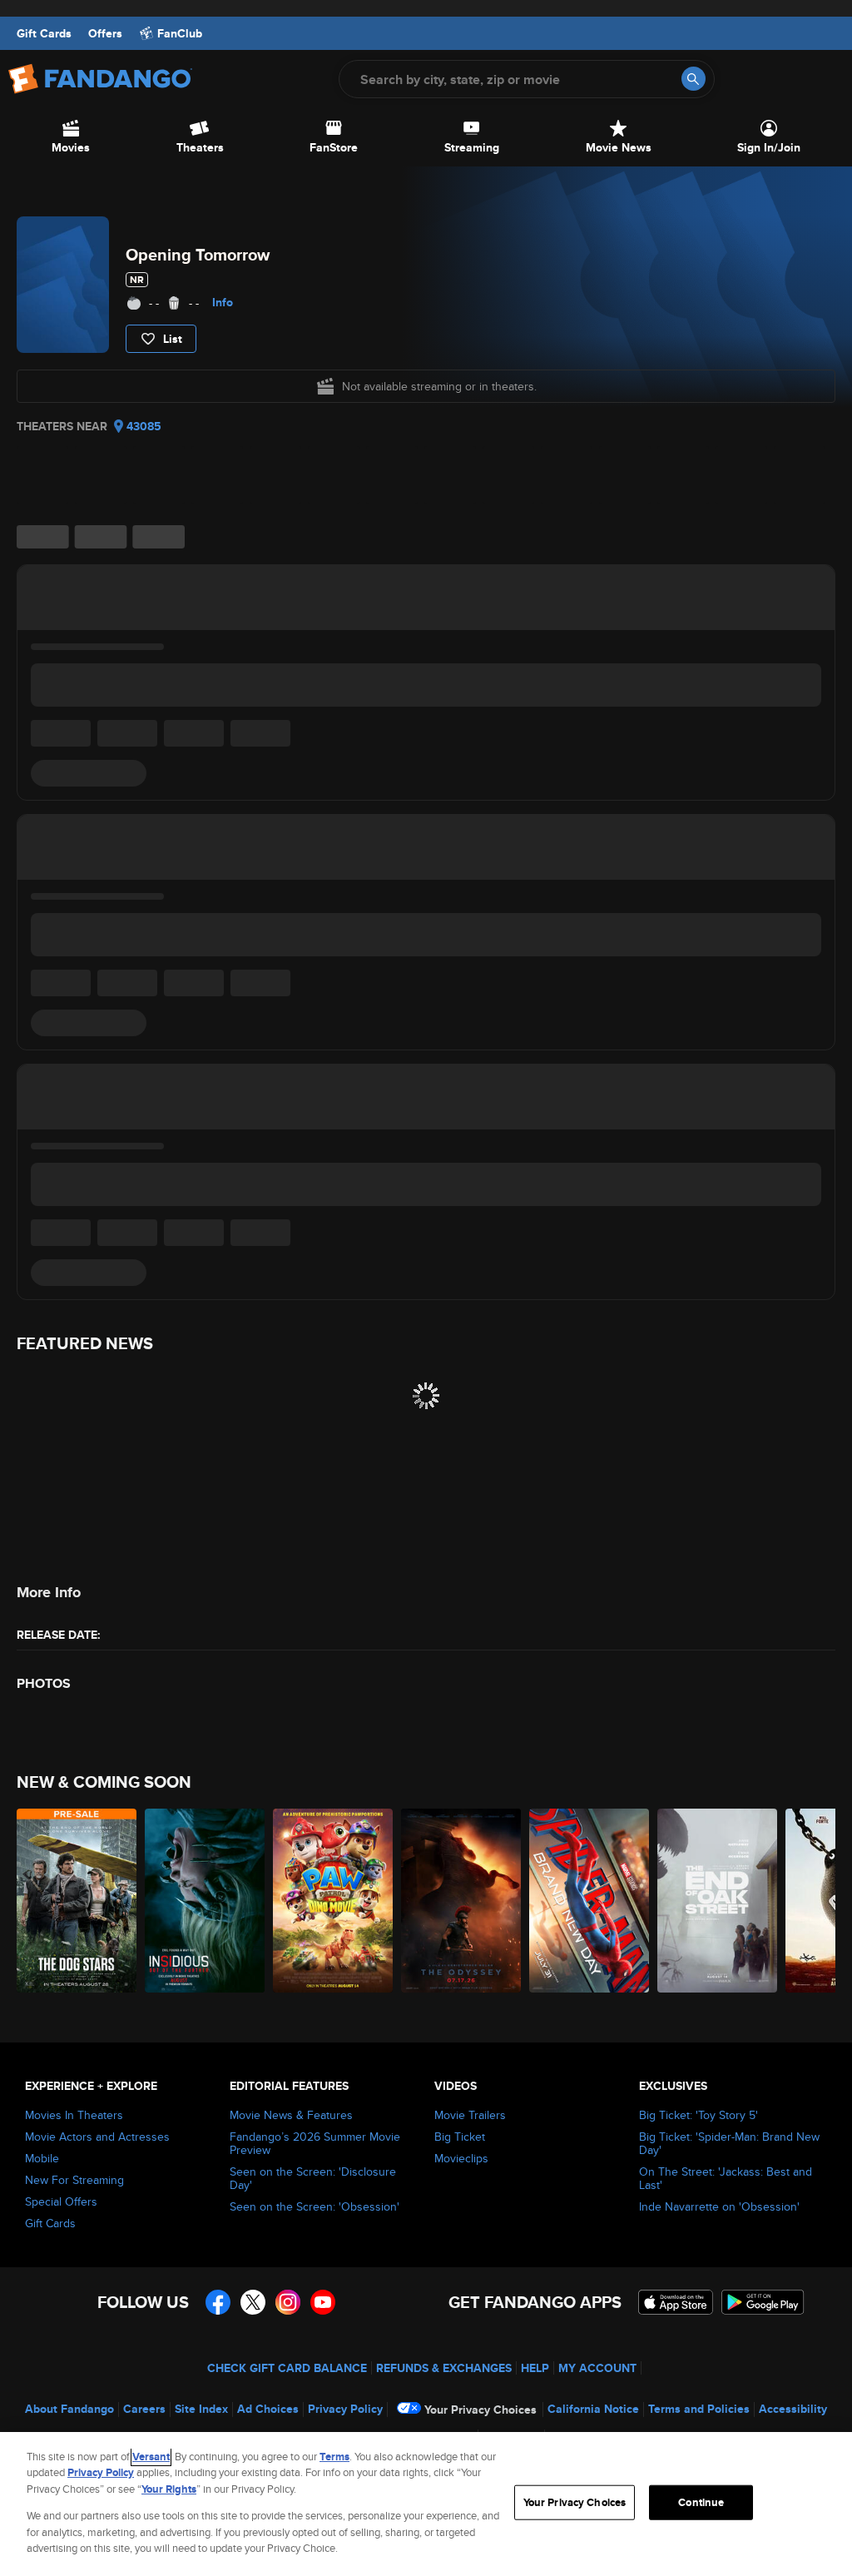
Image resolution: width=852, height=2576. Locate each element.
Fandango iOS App (676, 2302)
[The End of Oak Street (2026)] (717, 1901)
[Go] (693, 79)
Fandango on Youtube (323, 2302)
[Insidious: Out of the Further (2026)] (205, 1901)
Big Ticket (460, 2137)
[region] (426, 2504)
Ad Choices (268, 2409)
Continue (701, 2502)
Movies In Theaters (74, 2115)
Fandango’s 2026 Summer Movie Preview (315, 2143)
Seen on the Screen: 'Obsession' (315, 2206)
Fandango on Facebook (218, 2302)
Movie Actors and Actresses (97, 2137)
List (173, 339)
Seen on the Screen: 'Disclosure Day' (313, 2178)
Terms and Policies (699, 2409)
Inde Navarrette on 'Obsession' (719, 2206)
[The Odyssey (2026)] (461, 1901)
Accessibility (793, 2409)
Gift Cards (44, 33)
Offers (105, 33)
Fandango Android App (763, 2302)
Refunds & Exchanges (444, 2368)
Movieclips (461, 2158)
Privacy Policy (345, 2409)
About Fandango (69, 2409)
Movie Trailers (470, 2115)
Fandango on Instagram (288, 2302)
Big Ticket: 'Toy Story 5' (698, 2115)
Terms (334, 2457)
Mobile (42, 2158)
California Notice (593, 2409)
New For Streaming (74, 2180)
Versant (151, 2457)
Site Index (201, 2409)
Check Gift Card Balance (287, 2368)
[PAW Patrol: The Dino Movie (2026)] (333, 1901)
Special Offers (61, 2201)
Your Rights (169, 2489)
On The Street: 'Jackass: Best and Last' (726, 2178)
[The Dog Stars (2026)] (77, 1901)
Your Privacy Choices (480, 2410)
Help (535, 2368)
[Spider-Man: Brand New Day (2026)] (589, 1901)
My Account (597, 2368)
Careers (144, 2409)
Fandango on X (253, 2302)
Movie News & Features (291, 2115)
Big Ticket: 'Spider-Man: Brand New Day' (729, 2143)
